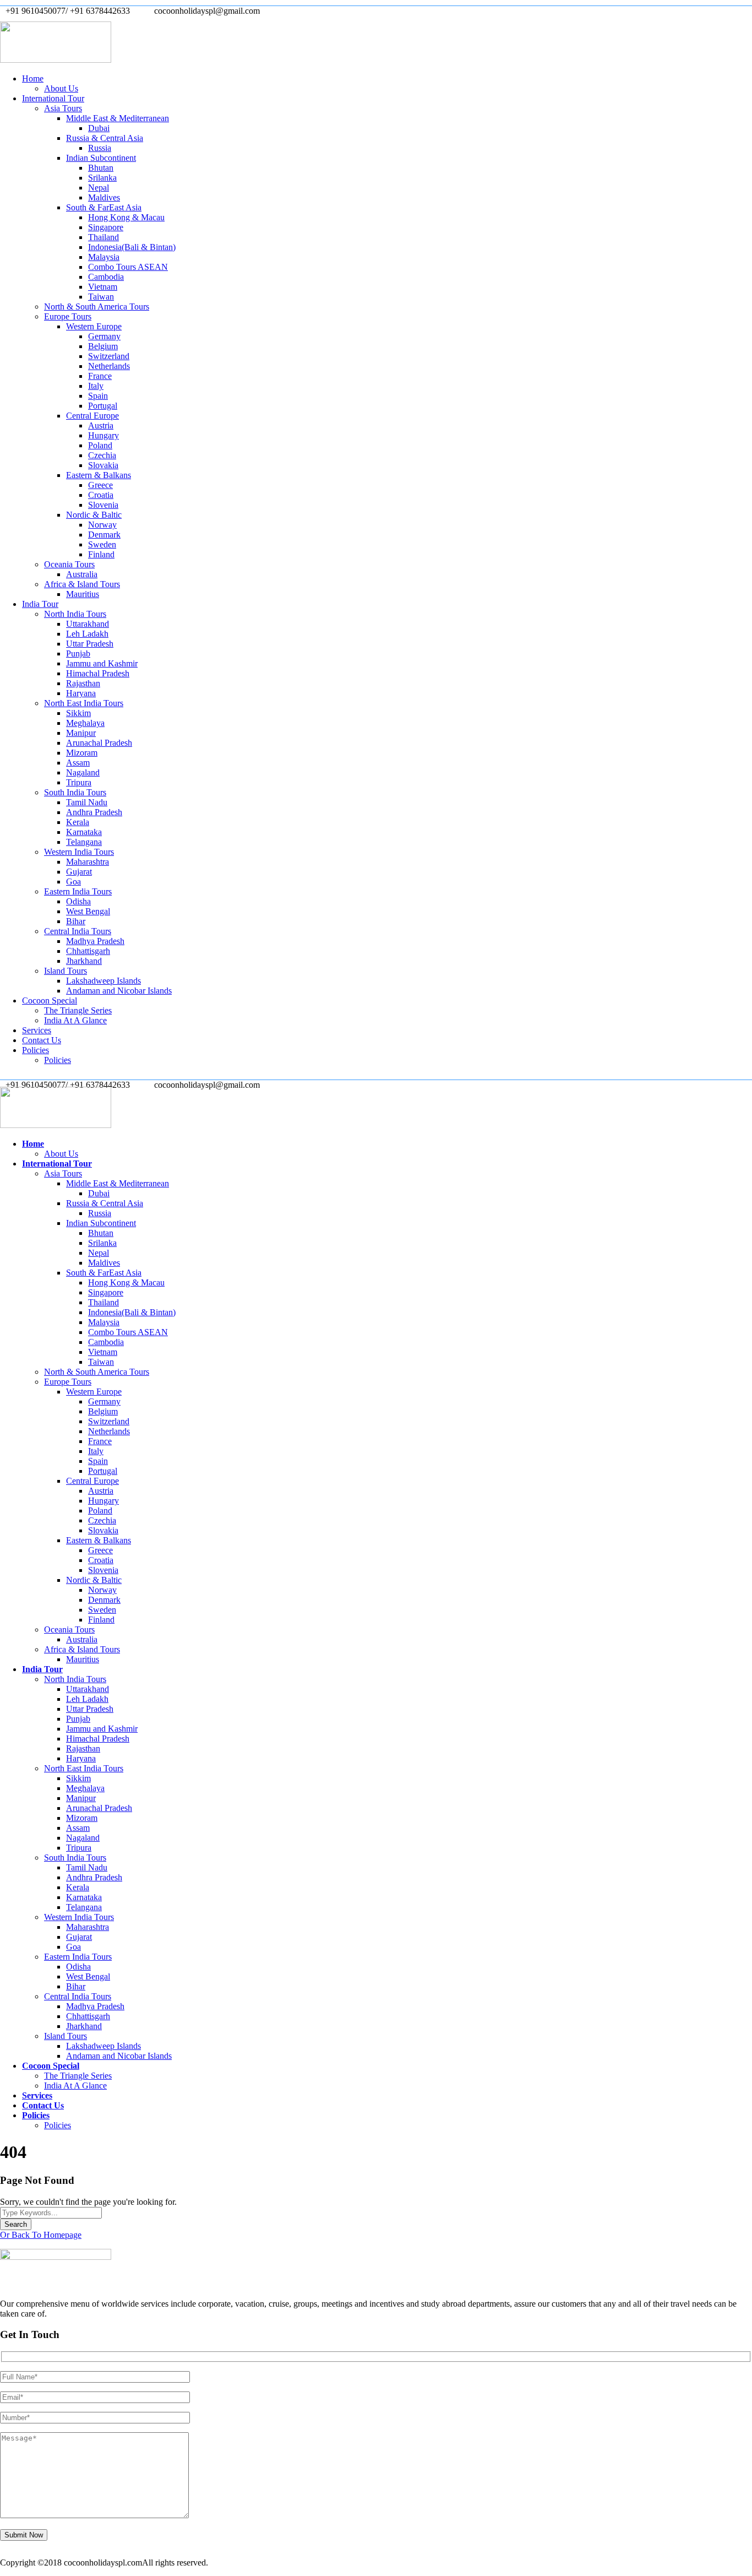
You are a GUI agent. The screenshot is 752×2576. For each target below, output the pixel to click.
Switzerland (109, 356)
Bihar (76, 921)
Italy (96, 386)
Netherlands (109, 366)
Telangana (84, 842)
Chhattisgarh (88, 951)
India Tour (40, 604)
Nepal (99, 188)
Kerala (78, 822)
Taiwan (101, 297)
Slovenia (103, 505)
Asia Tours (63, 108)
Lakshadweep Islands (103, 981)
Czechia (102, 455)
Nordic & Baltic (94, 515)
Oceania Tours (69, 564)
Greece (100, 485)
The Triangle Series (78, 1010)
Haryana (81, 693)
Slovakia (103, 465)
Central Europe (92, 416)
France (100, 376)
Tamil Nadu (87, 802)
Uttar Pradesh (90, 644)
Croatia (101, 495)
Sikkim (78, 713)
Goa (73, 882)
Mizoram (82, 753)
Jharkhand (84, 961)
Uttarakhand (88, 624)
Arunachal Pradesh (99, 743)
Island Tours (66, 971)
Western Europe (94, 326)
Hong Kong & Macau (126, 217)
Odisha (78, 901)
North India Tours (75, 614)
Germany (104, 336)
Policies (36, 1050)
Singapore (106, 227)
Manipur (81, 733)
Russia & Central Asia (105, 138)
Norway (102, 525)
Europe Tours (68, 316)
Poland (100, 445)
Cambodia (106, 277)
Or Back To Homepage (41, 2235)
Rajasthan (83, 683)
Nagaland (83, 772)
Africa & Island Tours (82, 584)
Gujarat (79, 872)
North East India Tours (84, 703)
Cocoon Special (50, 1000)
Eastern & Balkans (99, 475)
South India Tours (75, 792)
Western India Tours (79, 852)
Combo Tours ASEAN (128, 267)
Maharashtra (88, 862)
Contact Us (42, 1040)
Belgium (103, 346)
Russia (100, 148)
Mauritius (83, 594)
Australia (82, 574)
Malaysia (104, 257)
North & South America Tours (97, 307)
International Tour (53, 98)
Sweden (102, 544)
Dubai (99, 128)
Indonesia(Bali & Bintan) (132, 247)
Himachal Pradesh (98, 673)
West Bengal (88, 911)
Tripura (79, 782)
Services (37, 1030)
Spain (98, 396)
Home (33, 78)
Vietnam (103, 287)
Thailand (103, 237)
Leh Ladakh (87, 634)
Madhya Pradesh (95, 941)
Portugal (103, 406)
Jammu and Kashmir (102, 663)
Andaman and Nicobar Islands (119, 991)
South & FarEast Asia (104, 207)
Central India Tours (78, 931)
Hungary (103, 435)
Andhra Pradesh (94, 812)
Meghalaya (85, 723)
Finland (101, 554)
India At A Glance (75, 1020)
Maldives (104, 197)
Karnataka (84, 832)
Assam (78, 763)
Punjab (78, 654)
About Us (61, 88)
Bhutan (101, 168)
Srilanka (102, 178)
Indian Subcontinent (101, 158)
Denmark (104, 535)
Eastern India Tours (78, 891)
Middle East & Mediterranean (118, 118)
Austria (101, 425)
